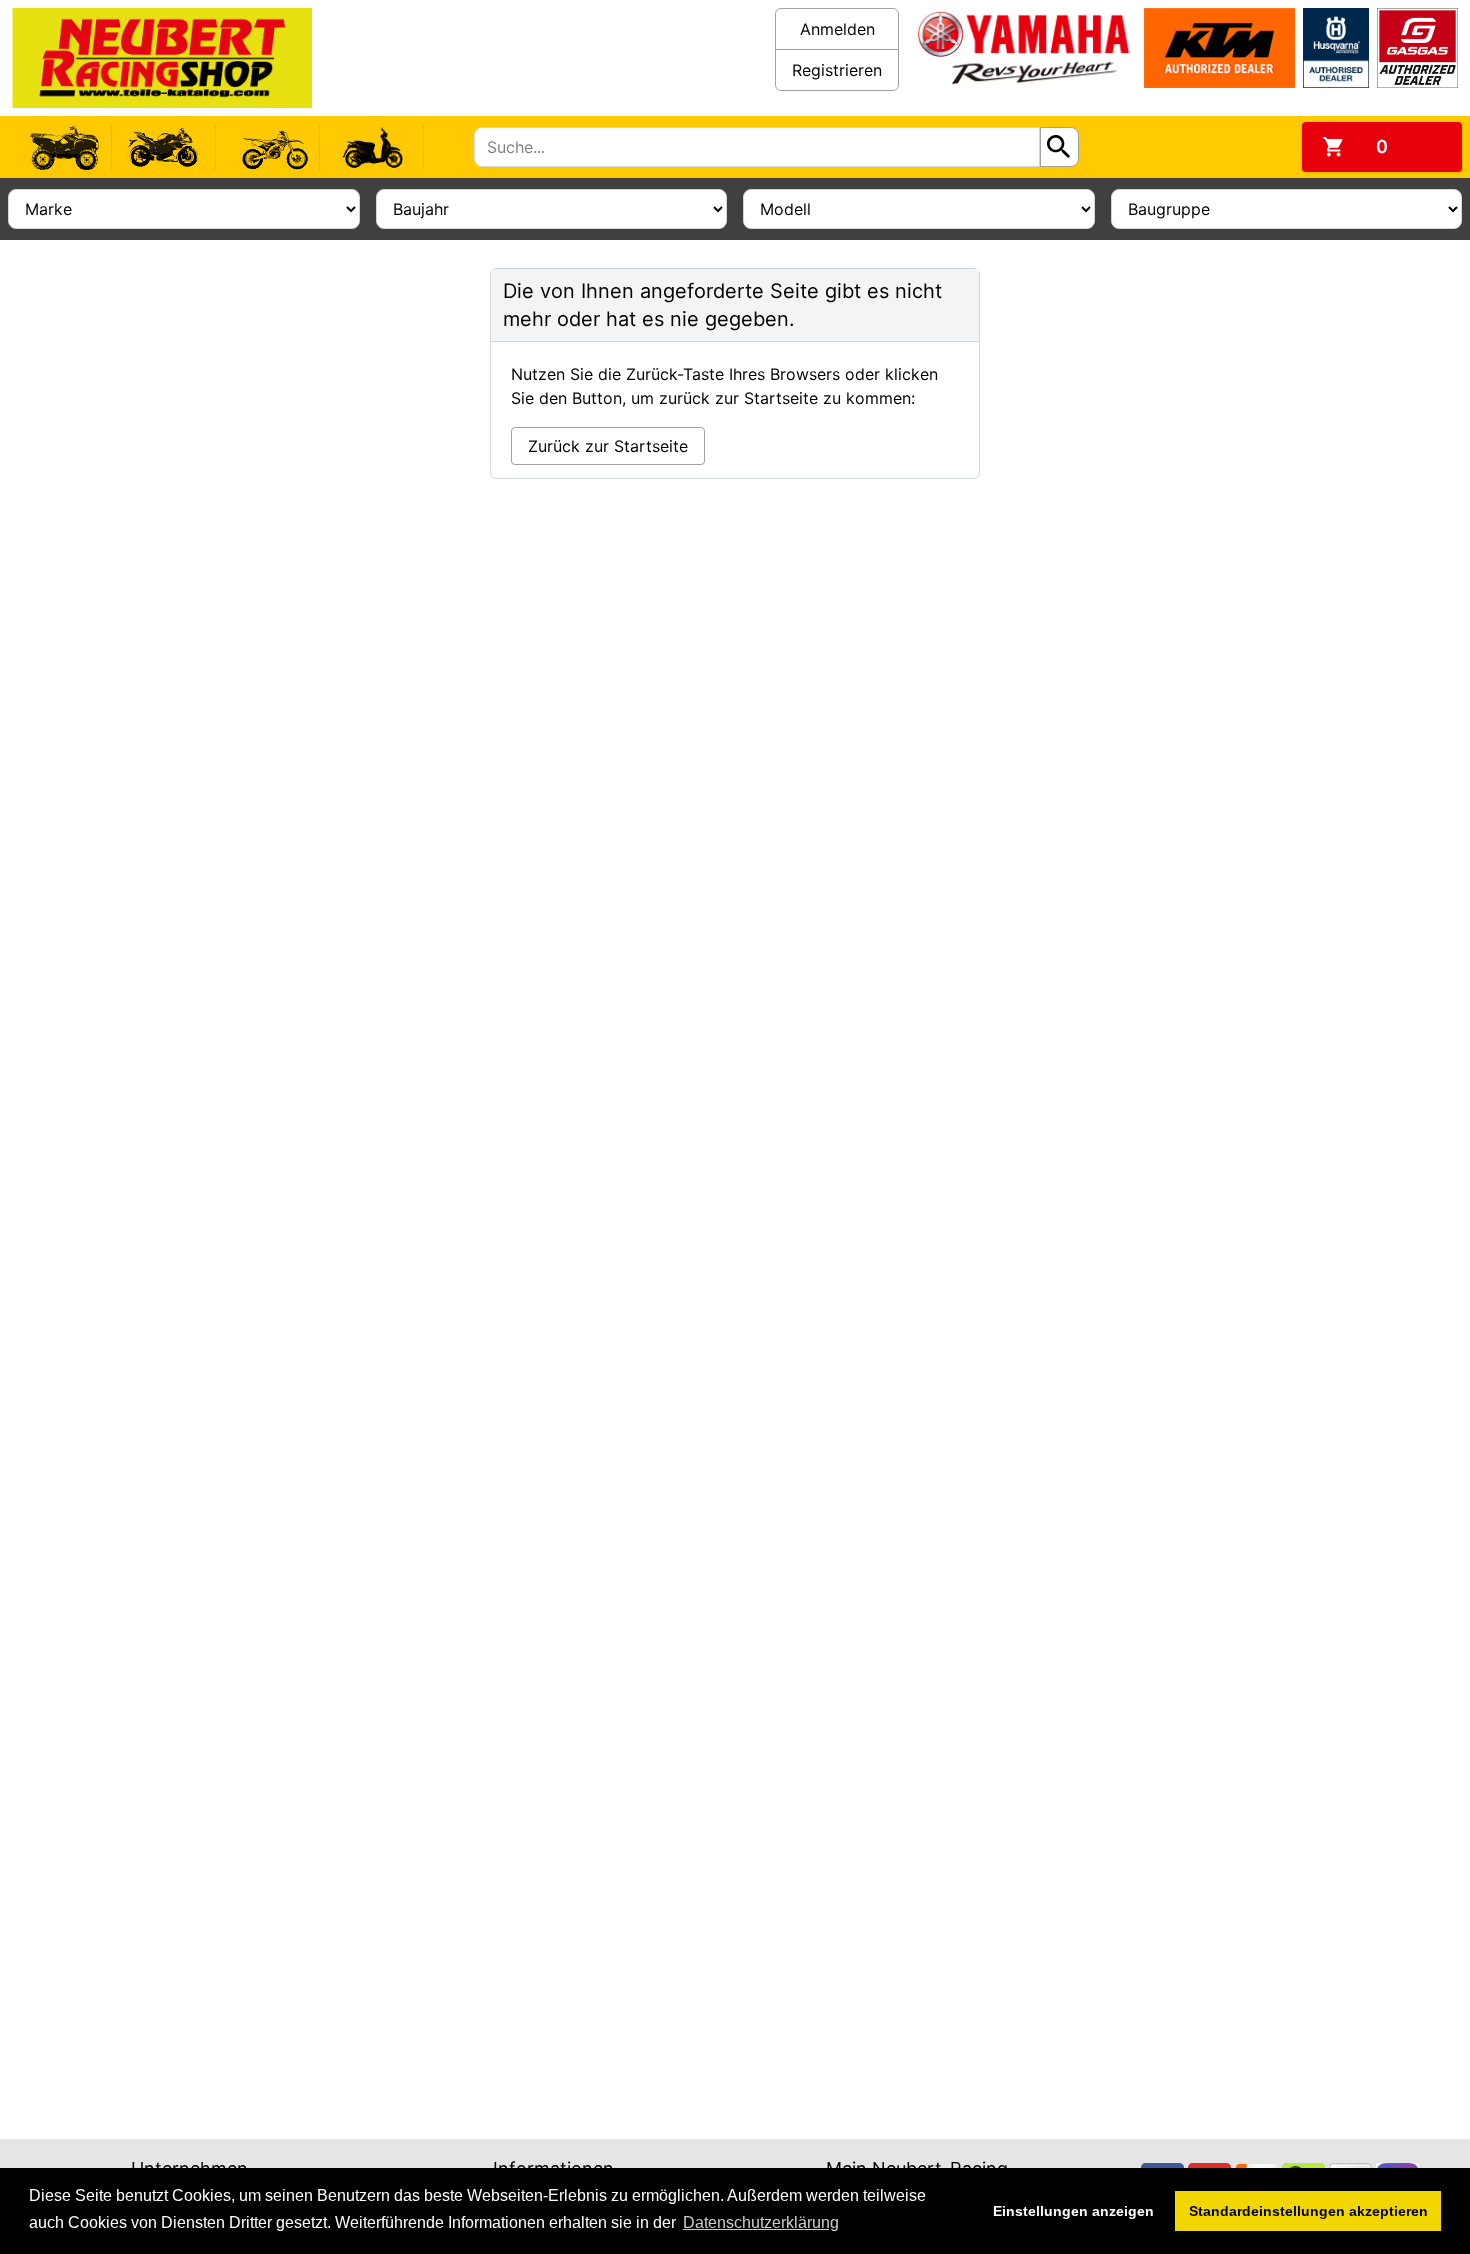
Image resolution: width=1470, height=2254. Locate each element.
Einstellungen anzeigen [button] (1073, 2211)
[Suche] (1059, 147)
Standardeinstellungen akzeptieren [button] (1308, 2211)
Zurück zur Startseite (608, 446)
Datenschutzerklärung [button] (761, 2222)
